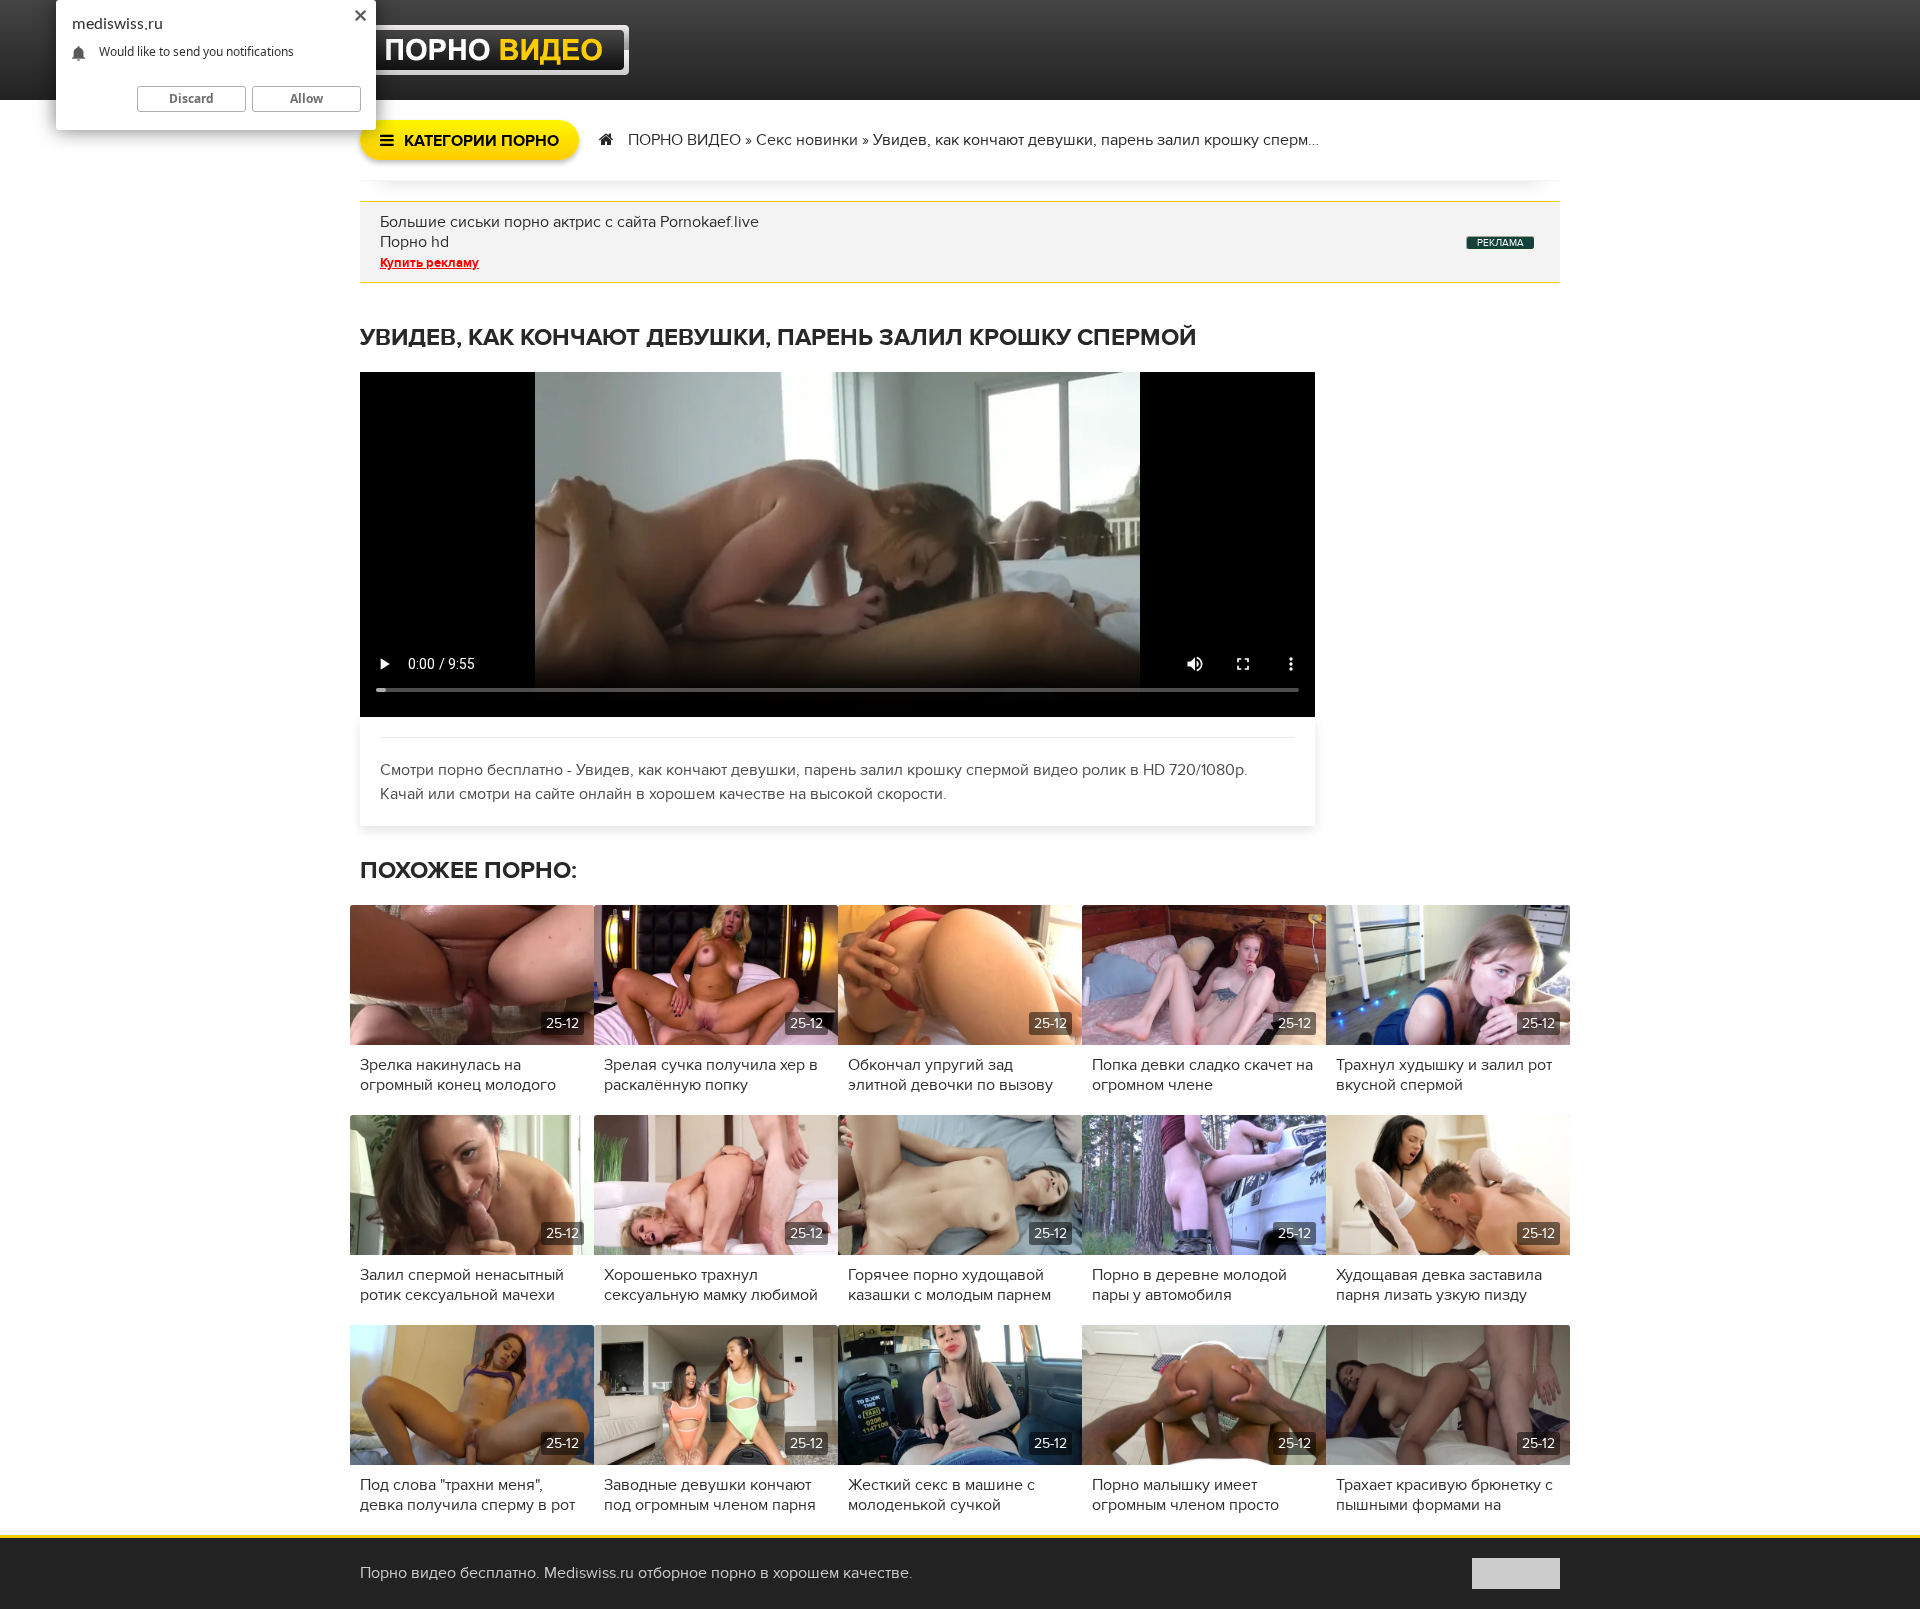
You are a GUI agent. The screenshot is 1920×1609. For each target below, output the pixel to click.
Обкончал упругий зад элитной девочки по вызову (950, 1075)
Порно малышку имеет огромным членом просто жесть (1185, 1495)
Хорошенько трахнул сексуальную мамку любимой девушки (711, 1285)
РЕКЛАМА (1500, 243)
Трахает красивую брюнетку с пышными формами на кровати (1444, 1495)
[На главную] (495, 50)
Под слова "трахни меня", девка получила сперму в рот (467, 1495)
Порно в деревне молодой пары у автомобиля (1189, 1285)
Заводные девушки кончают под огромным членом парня (710, 1495)
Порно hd (414, 242)
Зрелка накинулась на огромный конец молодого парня (458, 1075)
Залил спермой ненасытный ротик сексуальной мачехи (462, 1285)
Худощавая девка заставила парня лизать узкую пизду (1439, 1285)
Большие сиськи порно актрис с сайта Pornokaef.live (569, 222)
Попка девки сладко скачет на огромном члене (1202, 1075)
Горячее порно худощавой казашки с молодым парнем (949, 1285)
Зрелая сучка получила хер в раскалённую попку (711, 1075)
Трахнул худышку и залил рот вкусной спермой (1444, 1075)
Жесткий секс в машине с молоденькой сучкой (941, 1495)
